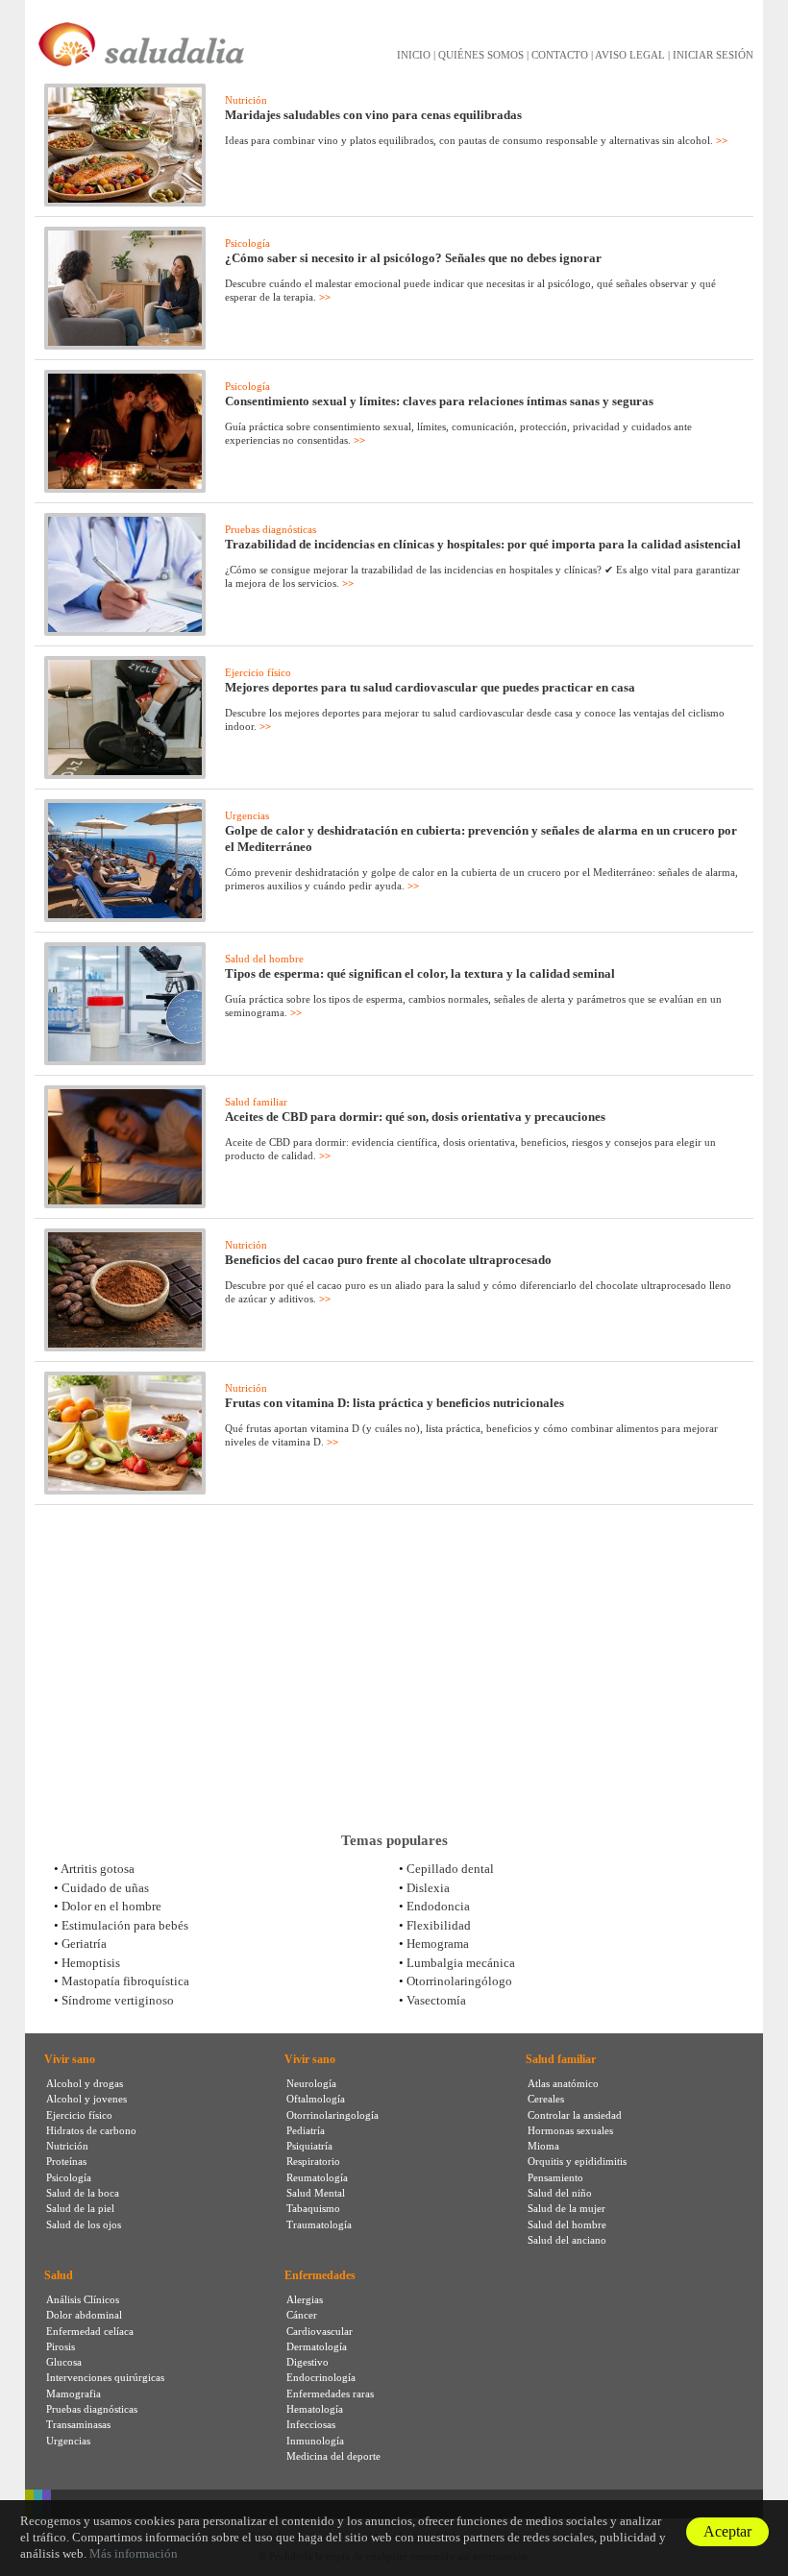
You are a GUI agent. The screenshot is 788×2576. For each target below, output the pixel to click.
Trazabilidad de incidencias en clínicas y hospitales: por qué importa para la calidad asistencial (483, 544)
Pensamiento (555, 2177)
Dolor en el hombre (111, 1906)
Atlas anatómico (563, 2083)
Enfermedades (320, 2275)
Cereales (546, 2099)
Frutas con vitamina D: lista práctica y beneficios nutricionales (394, 1403)
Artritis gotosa (98, 1869)
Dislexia (428, 1888)
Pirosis (61, 2346)
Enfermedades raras (330, 2394)
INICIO (414, 55)
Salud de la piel (80, 2208)
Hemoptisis (91, 1963)
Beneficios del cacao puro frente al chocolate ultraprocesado (388, 1260)
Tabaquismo (313, 2208)
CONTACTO (560, 55)
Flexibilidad (439, 1925)
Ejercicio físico (258, 672)
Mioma (543, 2146)
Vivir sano (70, 2059)
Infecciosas (311, 2424)
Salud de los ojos (84, 2224)
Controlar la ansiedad (575, 2115)
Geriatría (84, 1944)
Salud (59, 2275)
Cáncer (302, 2315)
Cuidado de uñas (105, 1888)
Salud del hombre (264, 959)
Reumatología (317, 2177)
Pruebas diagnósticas (271, 529)
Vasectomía (436, 2000)
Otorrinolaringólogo (459, 1981)
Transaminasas (78, 2424)
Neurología (311, 2083)
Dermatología (317, 2346)
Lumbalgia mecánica (461, 1963)
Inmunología (315, 2441)
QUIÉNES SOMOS (481, 55)
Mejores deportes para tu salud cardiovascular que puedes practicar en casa (430, 687)
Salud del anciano (567, 2240)
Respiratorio (313, 2161)
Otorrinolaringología (332, 2115)
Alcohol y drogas (85, 2083)
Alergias (305, 2299)
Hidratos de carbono (91, 2130)
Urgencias (247, 815)
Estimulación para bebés (125, 1925)
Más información (134, 2553)
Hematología (315, 2409)
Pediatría (306, 2130)
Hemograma (438, 1944)
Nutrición (246, 100)
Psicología (247, 243)
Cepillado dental (450, 1869)
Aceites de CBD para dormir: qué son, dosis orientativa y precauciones (415, 1117)
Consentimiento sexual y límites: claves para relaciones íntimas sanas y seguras (439, 401)
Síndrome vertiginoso (118, 2000)
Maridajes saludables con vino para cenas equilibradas (373, 115)
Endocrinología (321, 2377)
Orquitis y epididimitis (577, 2161)
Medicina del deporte (333, 2456)
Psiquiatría (309, 2146)
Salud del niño (560, 2193)
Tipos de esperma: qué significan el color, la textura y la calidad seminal (420, 973)
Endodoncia (438, 1906)
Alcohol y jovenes (86, 2099)
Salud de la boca (83, 2193)
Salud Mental (316, 2193)
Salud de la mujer (566, 2208)
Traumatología (319, 2224)
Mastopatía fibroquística (125, 1981)
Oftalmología (316, 2099)
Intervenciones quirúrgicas (105, 2377)
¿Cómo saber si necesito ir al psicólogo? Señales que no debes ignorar (413, 258)
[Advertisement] (394, 1668)
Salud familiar (256, 1102)
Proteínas (66, 2161)
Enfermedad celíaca (90, 2331)
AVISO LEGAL (630, 55)
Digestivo (308, 2362)
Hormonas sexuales (570, 2130)
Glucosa (64, 2362)
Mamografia (74, 2394)
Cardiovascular (320, 2331)
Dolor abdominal (84, 2315)
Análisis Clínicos (83, 2299)
